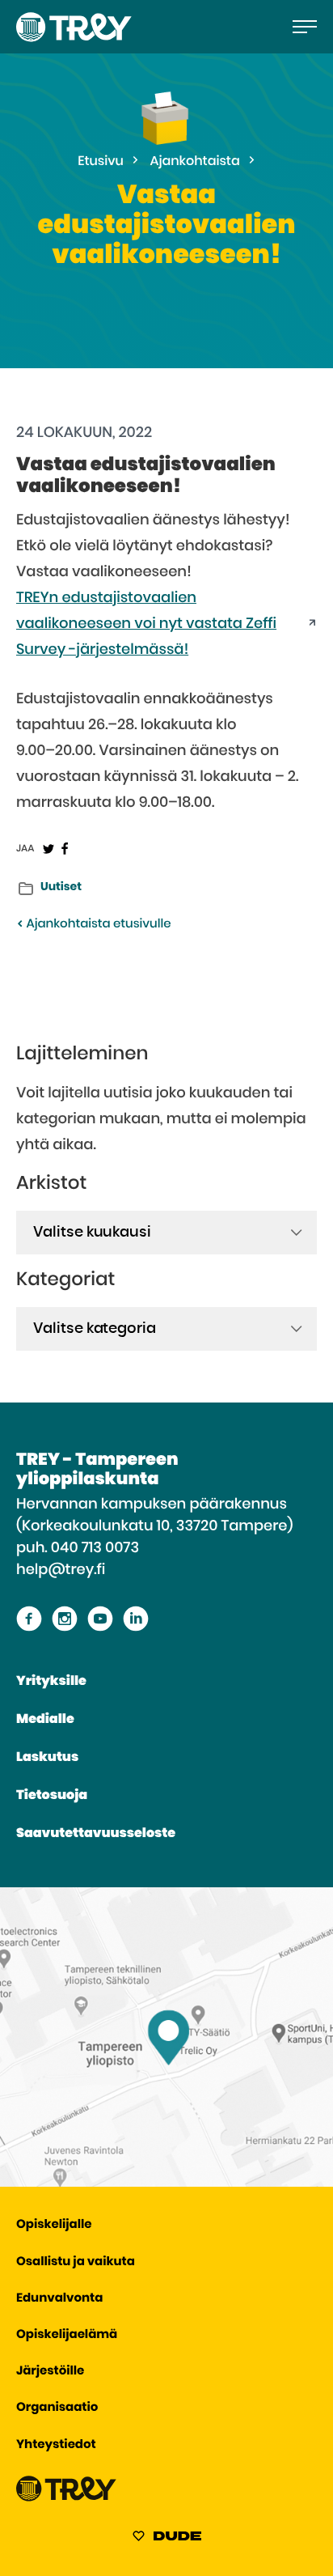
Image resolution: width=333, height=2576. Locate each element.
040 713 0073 (95, 1548)
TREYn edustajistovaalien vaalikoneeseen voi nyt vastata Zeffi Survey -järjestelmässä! (146, 624)
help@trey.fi (61, 1570)
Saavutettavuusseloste (96, 1834)
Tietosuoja (52, 1796)
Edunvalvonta (59, 2299)
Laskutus (47, 1758)
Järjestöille (50, 2372)
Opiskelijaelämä (67, 2335)
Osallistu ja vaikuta (76, 2262)
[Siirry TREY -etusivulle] (66, 2498)
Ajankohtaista (195, 162)
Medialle (45, 1720)
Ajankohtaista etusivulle (97, 925)
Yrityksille (51, 1682)
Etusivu (101, 162)
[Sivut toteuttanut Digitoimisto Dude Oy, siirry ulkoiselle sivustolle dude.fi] (167, 2539)
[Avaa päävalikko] (305, 27)
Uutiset (61, 887)
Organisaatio (57, 2408)
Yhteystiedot (56, 2445)
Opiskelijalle (54, 2225)
